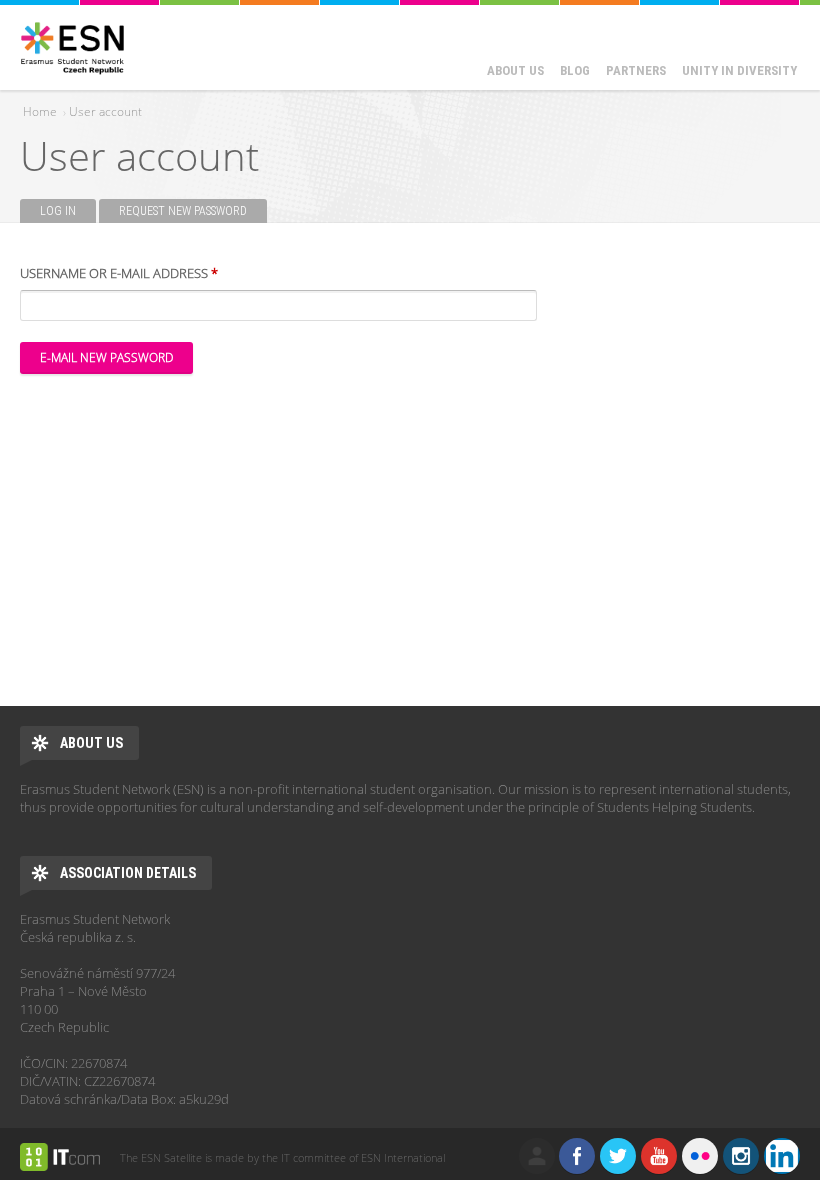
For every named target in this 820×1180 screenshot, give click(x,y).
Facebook (577, 1156)
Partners (636, 70)
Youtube (659, 1156)
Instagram (741, 1156)
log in (537, 1156)
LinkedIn (782, 1156)
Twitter (618, 1156)
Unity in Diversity (739, 70)
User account (105, 111)
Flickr (700, 1156)
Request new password (193, 211)
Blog (575, 70)
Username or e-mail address (119, 273)
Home (40, 111)
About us (515, 70)
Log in (58, 211)
